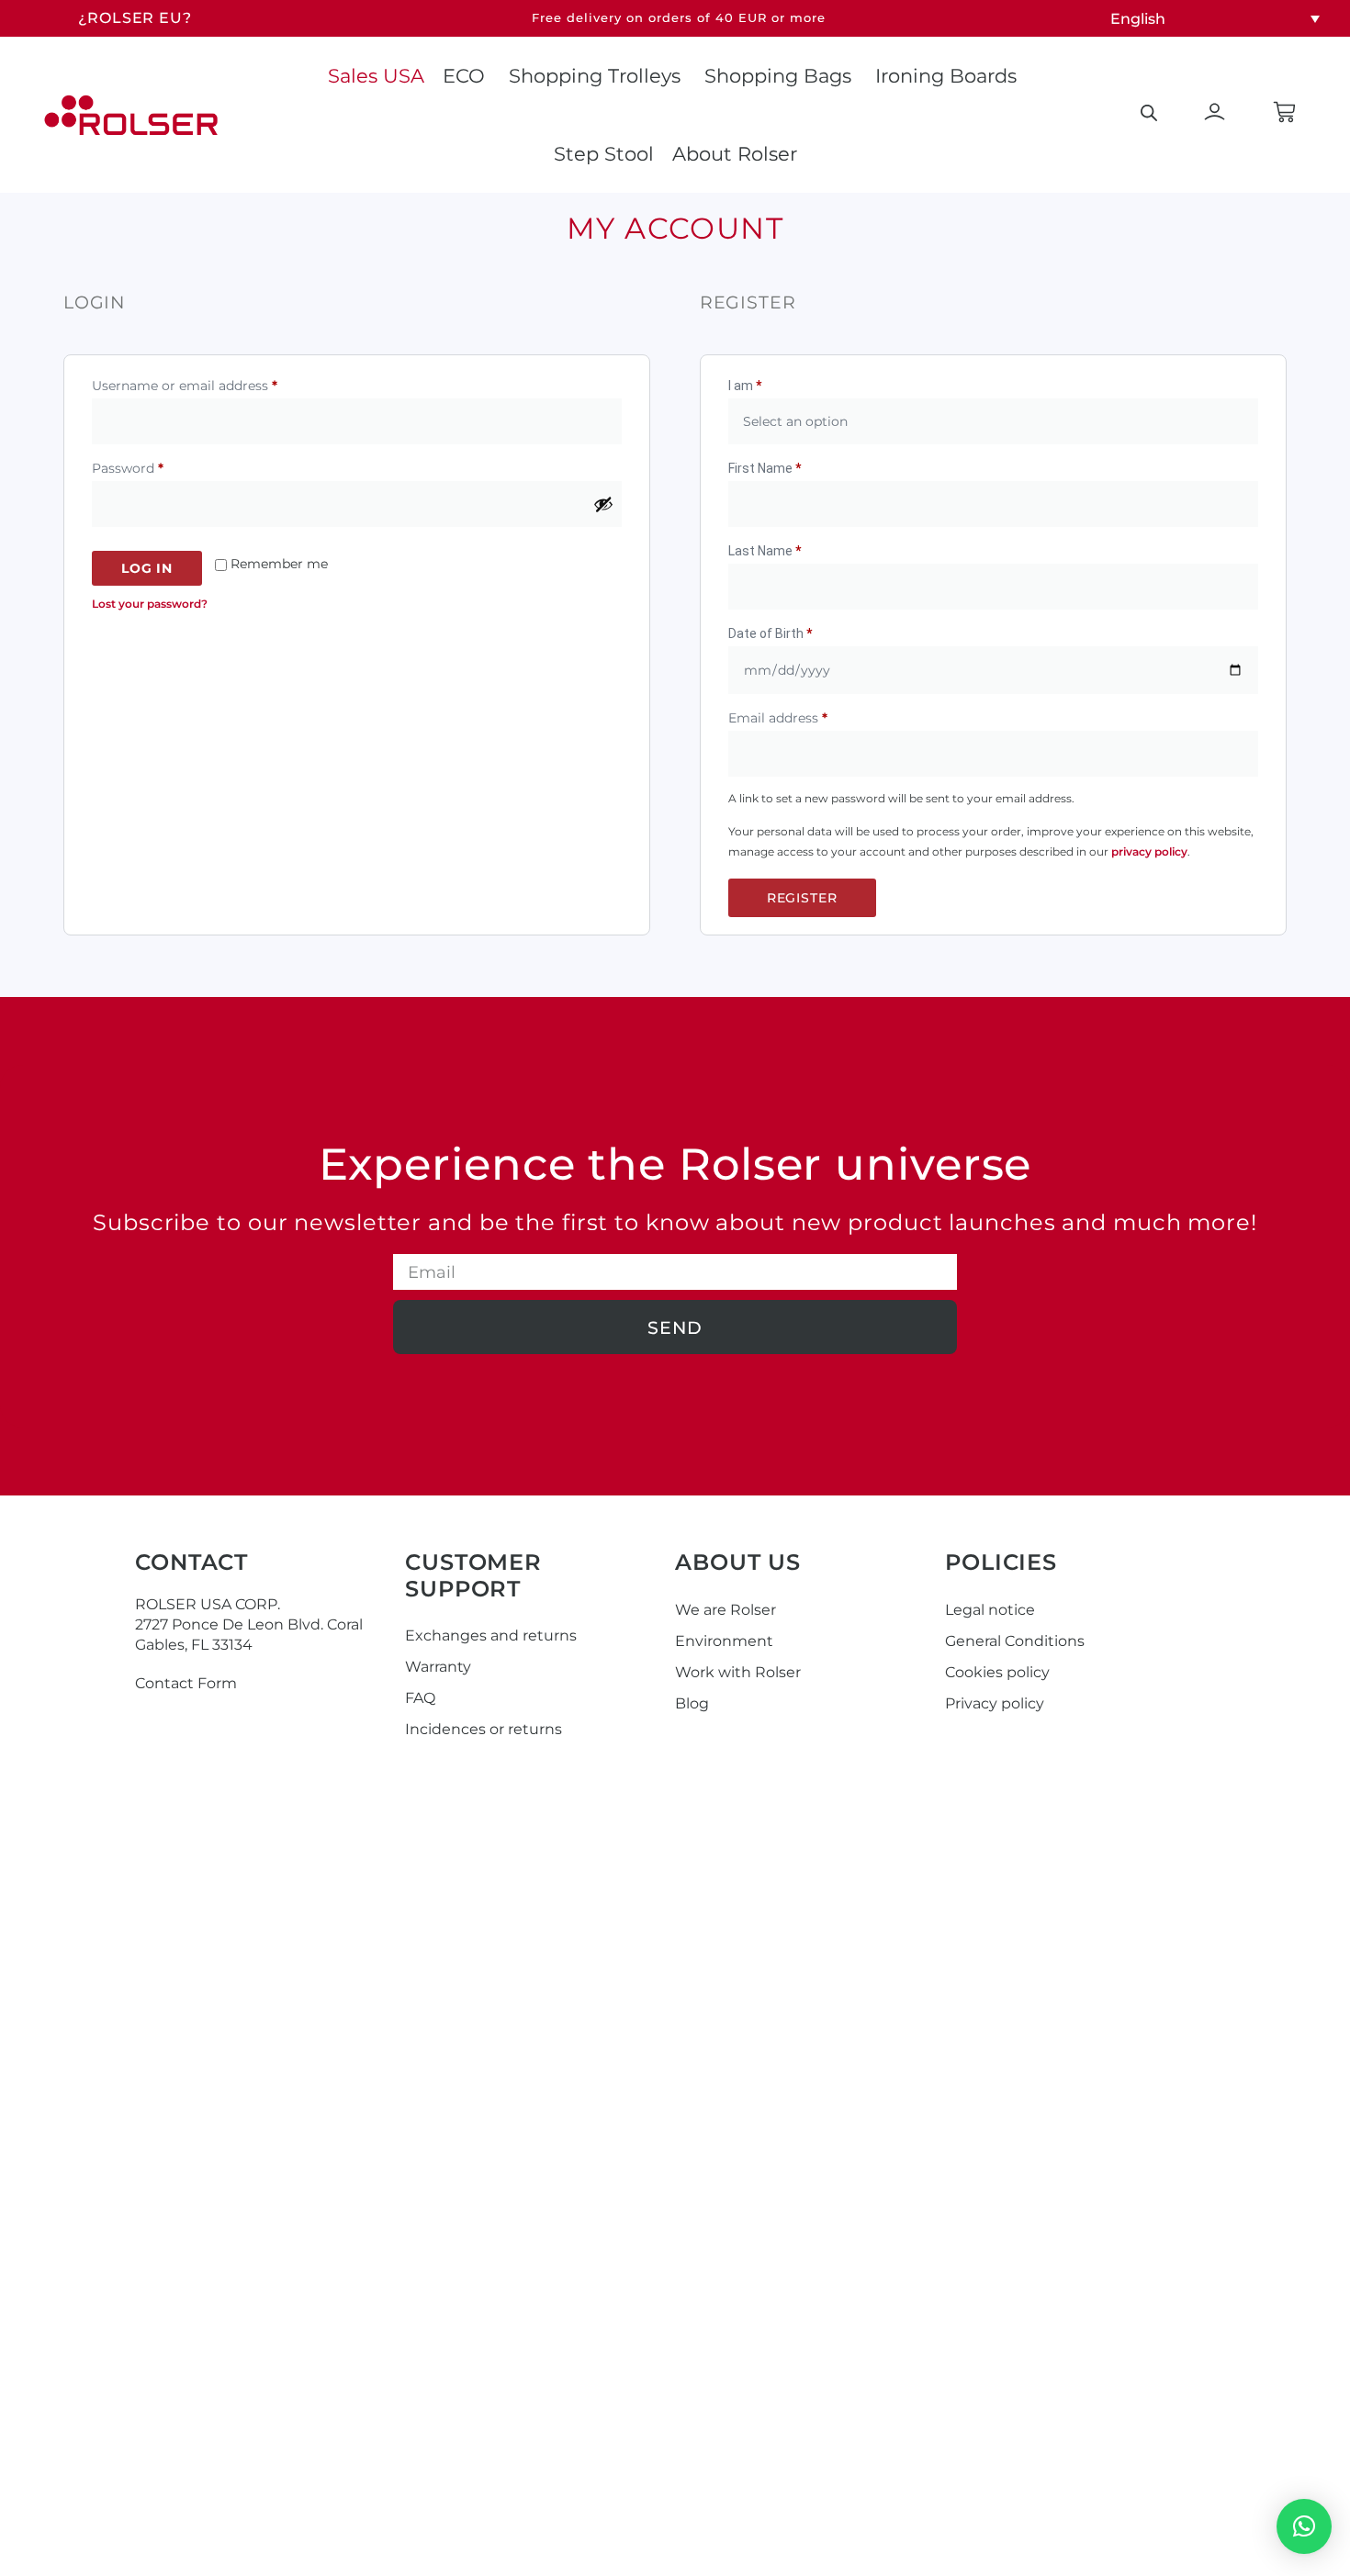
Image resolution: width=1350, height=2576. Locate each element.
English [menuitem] (1138, 18)
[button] (1304, 2526)
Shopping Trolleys (595, 76)
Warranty (438, 1667)
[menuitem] (1215, 19)
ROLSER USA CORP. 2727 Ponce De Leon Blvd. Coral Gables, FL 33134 (249, 1624)
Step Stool (604, 154)
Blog (692, 1703)
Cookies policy (997, 1672)
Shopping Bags (778, 76)
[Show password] (603, 504)
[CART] (1284, 112)
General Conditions (1015, 1641)
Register (802, 898)
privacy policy (1149, 851)
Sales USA (376, 76)
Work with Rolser (738, 1672)
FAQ (420, 1698)
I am (745, 386)
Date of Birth (770, 633)
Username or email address (213, 383)
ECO (464, 76)
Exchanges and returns (491, 1635)
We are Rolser (726, 1610)
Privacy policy (995, 1703)
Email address (806, 716)
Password (156, 466)
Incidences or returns (484, 1729)
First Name (765, 468)
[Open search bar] (1149, 113)
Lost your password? (150, 604)
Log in (147, 568)
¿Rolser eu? (135, 18)
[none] (1215, 19)
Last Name (765, 551)
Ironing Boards (946, 76)
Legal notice (990, 1610)
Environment (724, 1641)
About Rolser (735, 154)
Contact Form (186, 1683)
